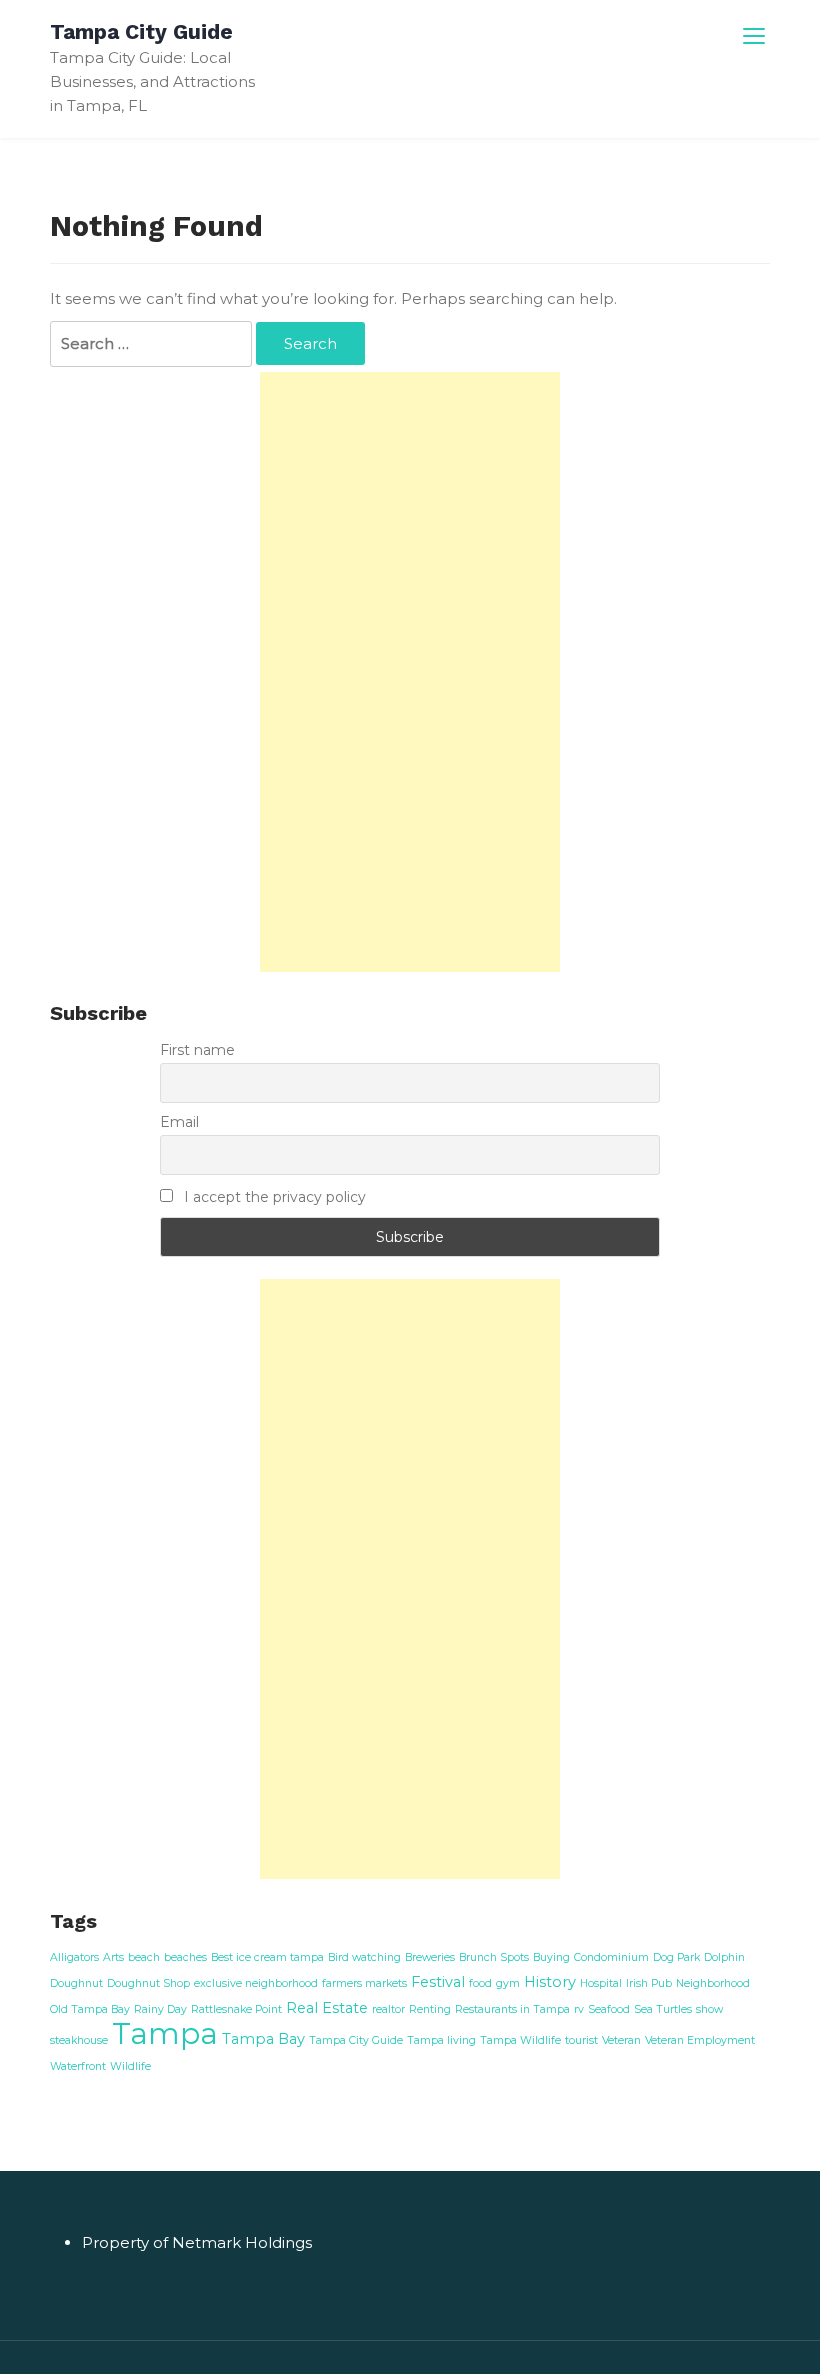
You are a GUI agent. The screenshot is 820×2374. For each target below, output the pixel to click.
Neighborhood (713, 1983)
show (709, 2009)
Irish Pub (649, 1983)
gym (508, 1983)
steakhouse (79, 2040)
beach (144, 1957)
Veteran (621, 2040)
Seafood (609, 2009)
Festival (438, 1982)
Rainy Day (160, 2009)
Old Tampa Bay (90, 2009)
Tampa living (441, 2040)
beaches (185, 1957)
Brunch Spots (494, 1957)
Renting (430, 2009)
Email (179, 1122)
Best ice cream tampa (267, 1957)
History (550, 1982)
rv (579, 2009)
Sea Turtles (663, 2009)
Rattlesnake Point (236, 2009)
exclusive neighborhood (256, 1983)
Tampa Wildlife (520, 2040)
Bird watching (364, 1957)
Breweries (430, 1957)
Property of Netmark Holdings (197, 2242)
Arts (113, 1957)
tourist (581, 2040)
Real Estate (327, 2008)
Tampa (165, 2033)
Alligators (74, 1957)
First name (197, 1050)
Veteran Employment (700, 2040)
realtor (388, 2009)
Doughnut (76, 1983)
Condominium (611, 1957)
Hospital (601, 1983)
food (480, 1983)
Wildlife (130, 2066)
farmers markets (364, 1983)
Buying (551, 1957)
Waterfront (78, 2066)
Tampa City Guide (141, 31)
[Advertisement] (410, 672)
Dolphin (724, 1957)
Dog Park (676, 1957)
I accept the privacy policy (273, 1197)
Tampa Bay (263, 2039)
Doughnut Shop (148, 1983)
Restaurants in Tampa (512, 2009)
